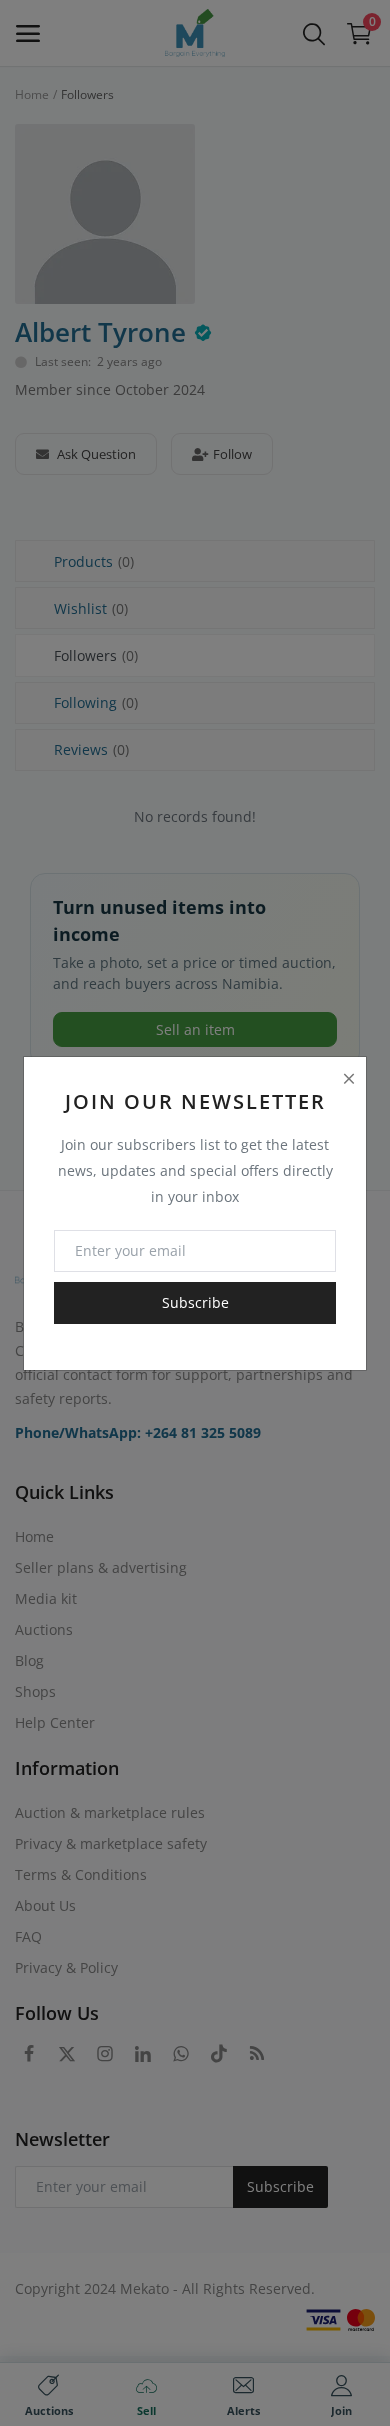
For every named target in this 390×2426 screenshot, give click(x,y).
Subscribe (195, 1302)
